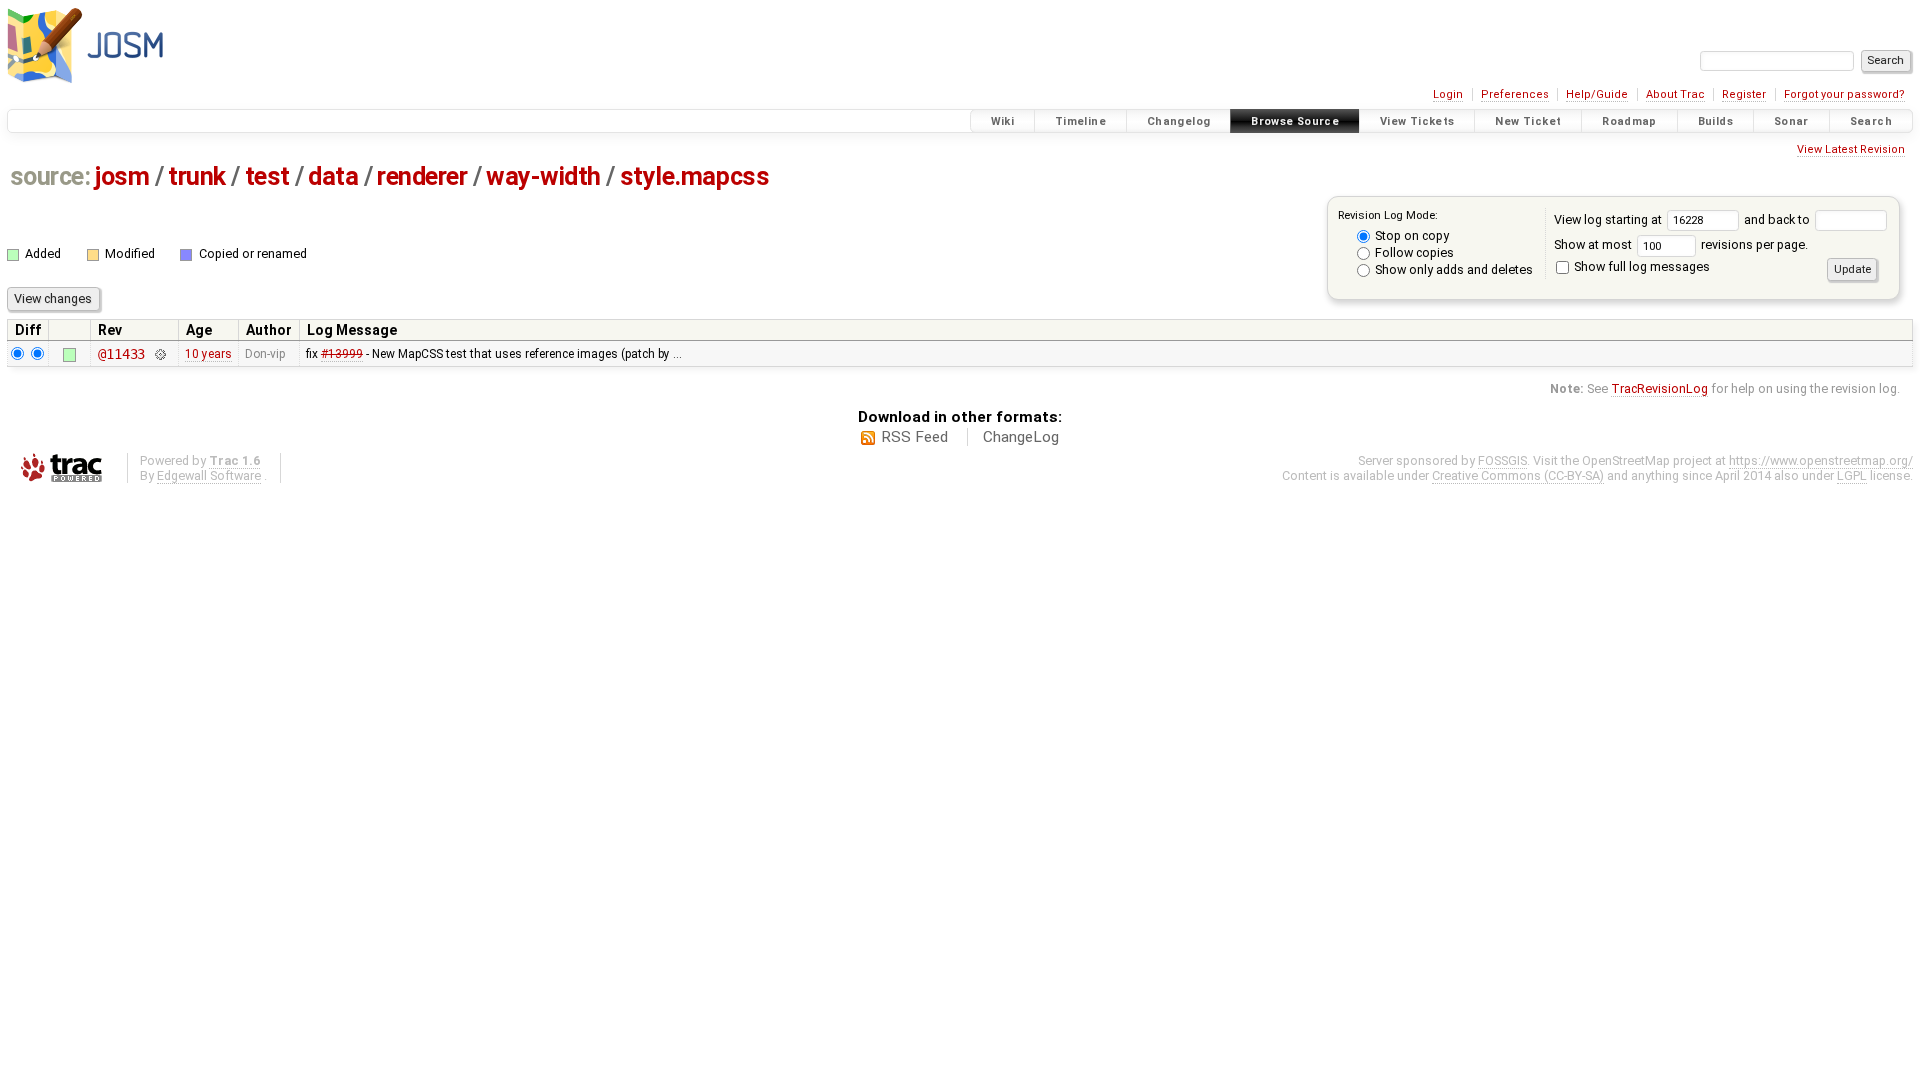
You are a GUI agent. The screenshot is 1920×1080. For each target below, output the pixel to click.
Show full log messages (1640, 266)
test (267, 176)
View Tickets (1417, 121)
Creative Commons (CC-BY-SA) (1518, 475)
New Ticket (1528, 121)
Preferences (1515, 94)
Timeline (1080, 121)
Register (1744, 94)
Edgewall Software (209, 475)
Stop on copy (1410, 235)
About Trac (1675, 94)
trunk (197, 176)
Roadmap (1629, 121)
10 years (208, 354)
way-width (543, 176)
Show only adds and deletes (1452, 269)
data (333, 176)
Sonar (1791, 121)
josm (122, 176)
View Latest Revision (1851, 149)
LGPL (1852, 475)
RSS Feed (914, 437)
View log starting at (1609, 219)
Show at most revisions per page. (1681, 244)
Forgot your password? (1844, 94)
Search (1871, 121)
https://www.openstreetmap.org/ (1821, 460)
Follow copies (1413, 252)
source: (50, 176)
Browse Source (1295, 121)
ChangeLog (1021, 437)
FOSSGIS (1502, 460)
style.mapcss (695, 176)
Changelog (1178, 121)
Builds (1715, 121)
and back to (1778, 219)
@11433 (121, 354)
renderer (422, 176)
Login (1448, 94)
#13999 (342, 354)
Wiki (1003, 121)
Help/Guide (1597, 94)
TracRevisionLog (1659, 388)
